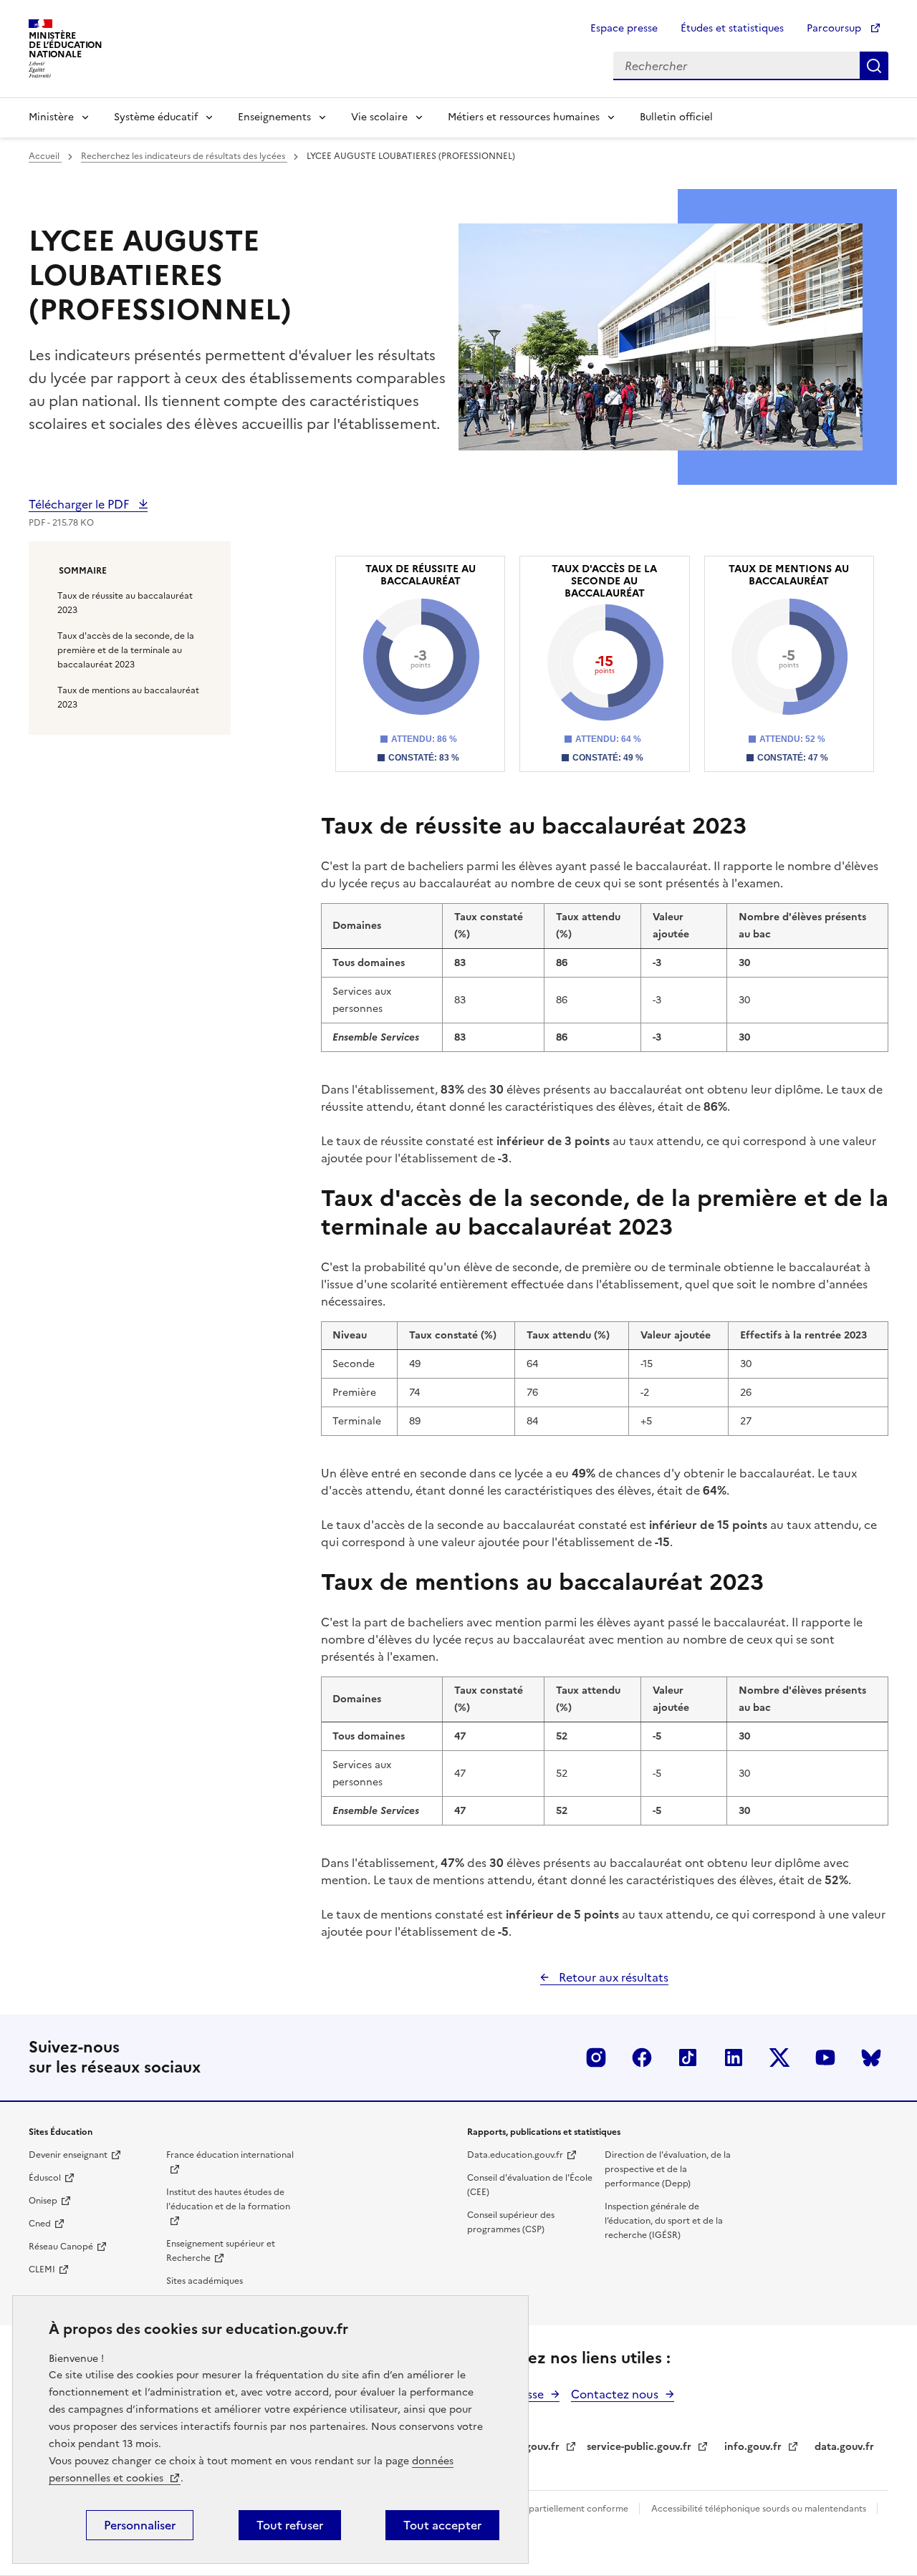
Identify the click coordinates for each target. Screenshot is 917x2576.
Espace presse (624, 28)
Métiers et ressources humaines (524, 117)
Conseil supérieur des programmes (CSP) (511, 2222)
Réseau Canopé (61, 2247)
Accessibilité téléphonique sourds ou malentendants (760, 2509)
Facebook (642, 2058)
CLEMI (42, 2269)
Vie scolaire (379, 117)
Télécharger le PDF (80, 504)
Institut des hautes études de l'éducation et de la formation (228, 2199)
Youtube (825, 2058)
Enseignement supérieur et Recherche (221, 2251)
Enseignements (274, 117)
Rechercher (874, 66)
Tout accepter (442, 2525)
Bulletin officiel (676, 117)
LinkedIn (734, 2058)
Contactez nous (615, 2394)
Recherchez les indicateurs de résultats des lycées (184, 156)
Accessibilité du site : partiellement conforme (536, 2509)
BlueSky (871, 2058)
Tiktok (688, 2058)
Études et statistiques (732, 28)
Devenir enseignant (68, 2155)
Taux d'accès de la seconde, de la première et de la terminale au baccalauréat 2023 (126, 650)
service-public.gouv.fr (639, 2447)
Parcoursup (835, 28)
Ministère (51, 117)
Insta (596, 2058)
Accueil (45, 156)
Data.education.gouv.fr (515, 2155)
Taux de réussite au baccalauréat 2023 (125, 603)
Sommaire (83, 571)
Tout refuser (290, 2525)
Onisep (43, 2201)
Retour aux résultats (612, 1977)
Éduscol (45, 2178)
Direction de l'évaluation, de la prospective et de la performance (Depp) (668, 2169)
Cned (40, 2224)
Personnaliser (140, 2525)
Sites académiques (205, 2281)
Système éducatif (156, 117)
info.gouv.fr (753, 2447)
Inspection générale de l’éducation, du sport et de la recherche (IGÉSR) (664, 2221)
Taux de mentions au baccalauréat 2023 (128, 698)
